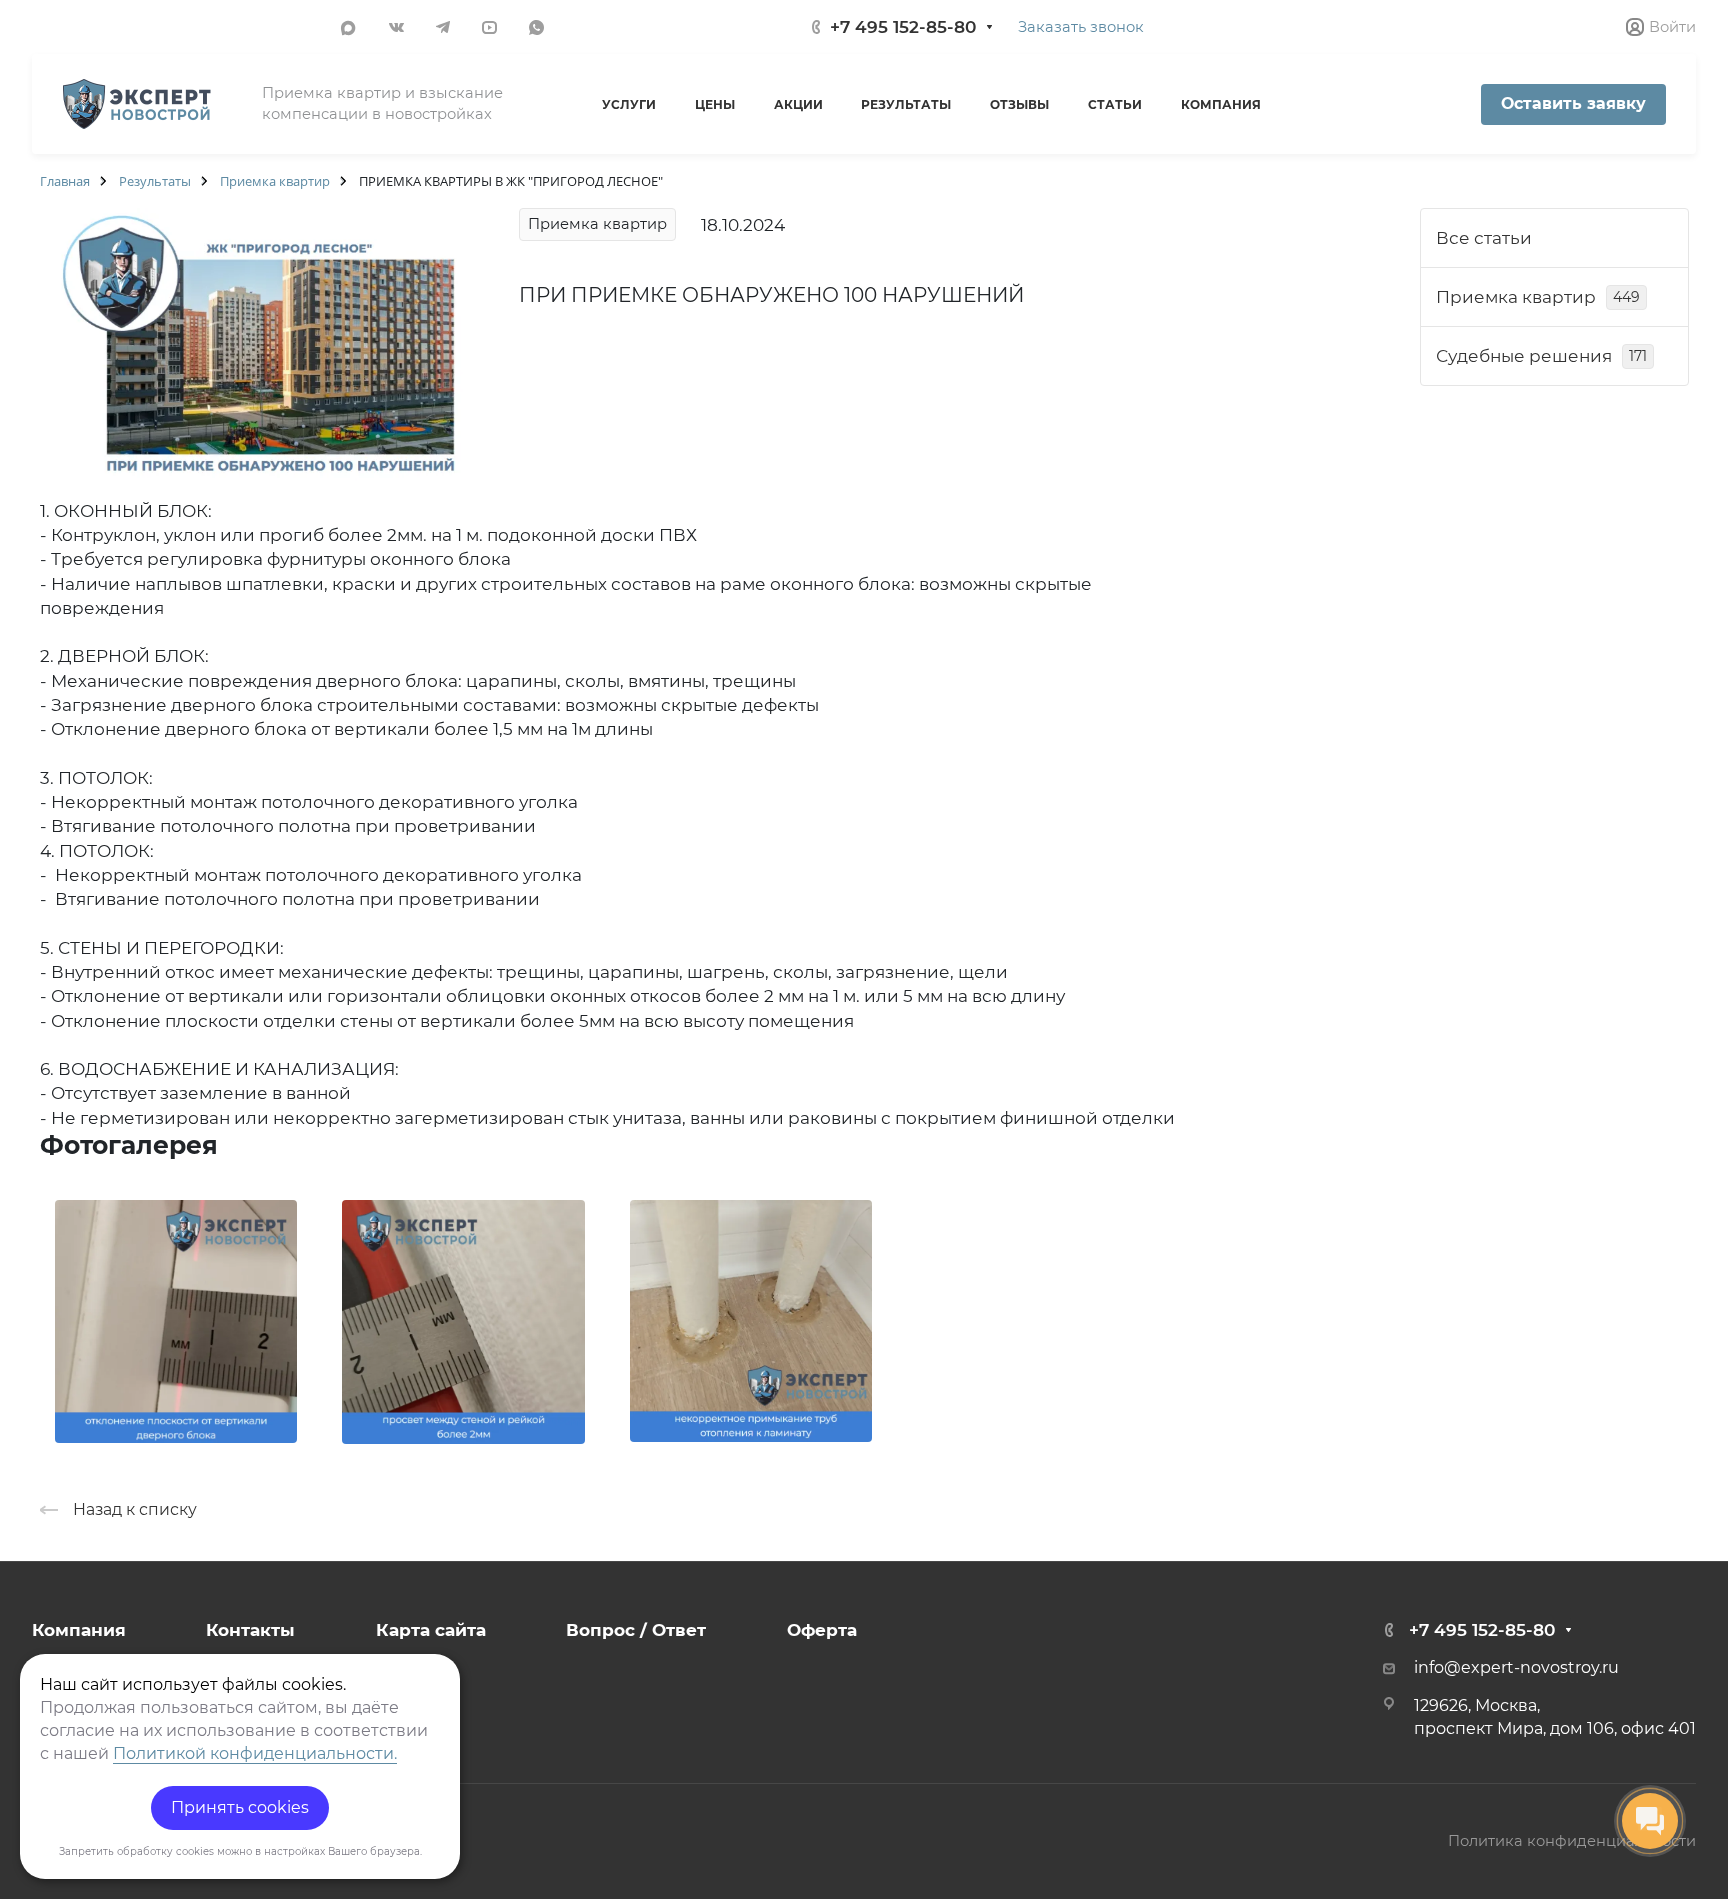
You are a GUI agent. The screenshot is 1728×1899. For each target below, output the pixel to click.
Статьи (1115, 104)
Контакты (250, 1630)
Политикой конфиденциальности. (255, 1753)
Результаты (906, 104)
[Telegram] (443, 26)
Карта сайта (431, 1630)
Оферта (822, 1630)
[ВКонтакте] (396, 26)
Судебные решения (1541, 356)
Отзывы (1019, 104)
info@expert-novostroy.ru (1516, 1667)
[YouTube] (489, 26)
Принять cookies (240, 1807)
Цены (715, 104)
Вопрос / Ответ (636, 1630)
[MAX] (347, 26)
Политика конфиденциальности (1572, 1841)
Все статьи (1484, 238)
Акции (798, 104)
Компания (1221, 104)
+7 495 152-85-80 (903, 27)
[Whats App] (536, 26)
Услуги (629, 104)
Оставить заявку (1573, 103)
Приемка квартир (1538, 297)
